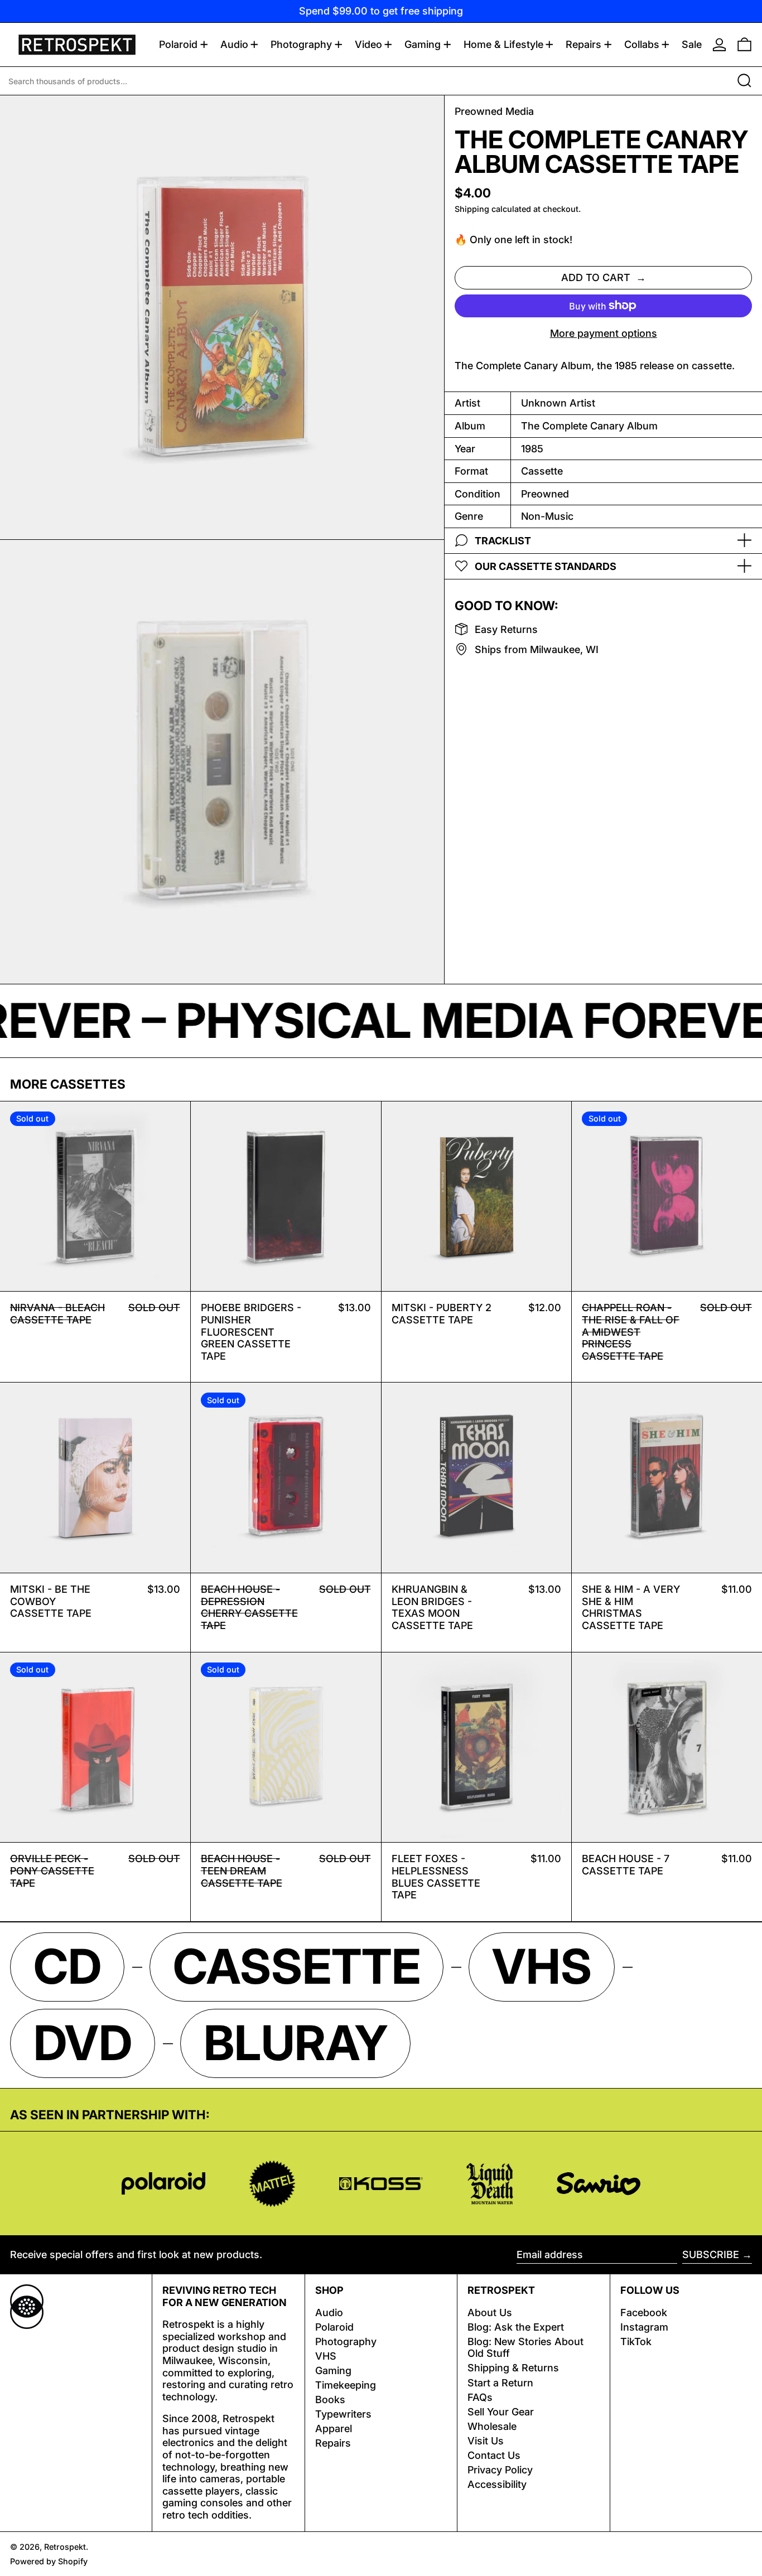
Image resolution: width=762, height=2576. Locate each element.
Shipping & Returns (513, 2368)
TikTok (636, 2341)
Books (330, 2399)
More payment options (604, 333)
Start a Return (500, 2383)
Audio (329, 2312)
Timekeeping (346, 2385)
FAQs (480, 2397)
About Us (490, 2312)
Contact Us (494, 2455)
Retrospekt (65, 2547)
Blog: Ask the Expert (516, 2327)
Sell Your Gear (501, 2412)
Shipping (472, 209)
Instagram (644, 2327)
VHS (326, 2356)
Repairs (333, 2443)
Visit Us (486, 2441)
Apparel (334, 2428)
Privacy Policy (500, 2470)
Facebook (644, 2312)
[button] (744, 45)
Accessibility (497, 2484)
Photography (346, 2341)
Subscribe (711, 2254)
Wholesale (492, 2426)
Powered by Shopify (49, 2561)
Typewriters (343, 2414)
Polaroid (334, 2327)
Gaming (333, 2370)
